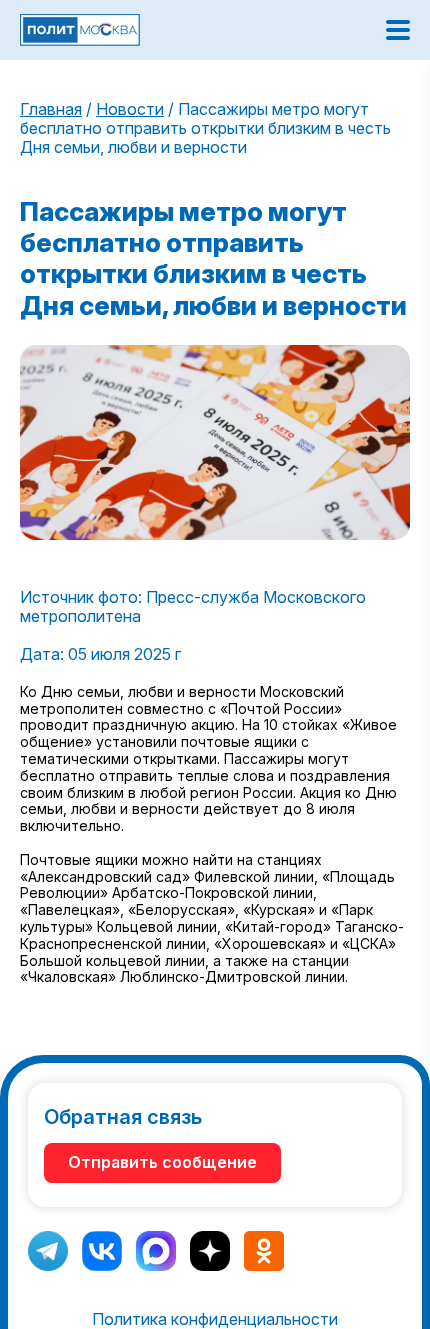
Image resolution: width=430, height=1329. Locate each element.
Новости (130, 109)
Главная (51, 109)
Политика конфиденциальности (215, 1319)
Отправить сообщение (162, 1162)
